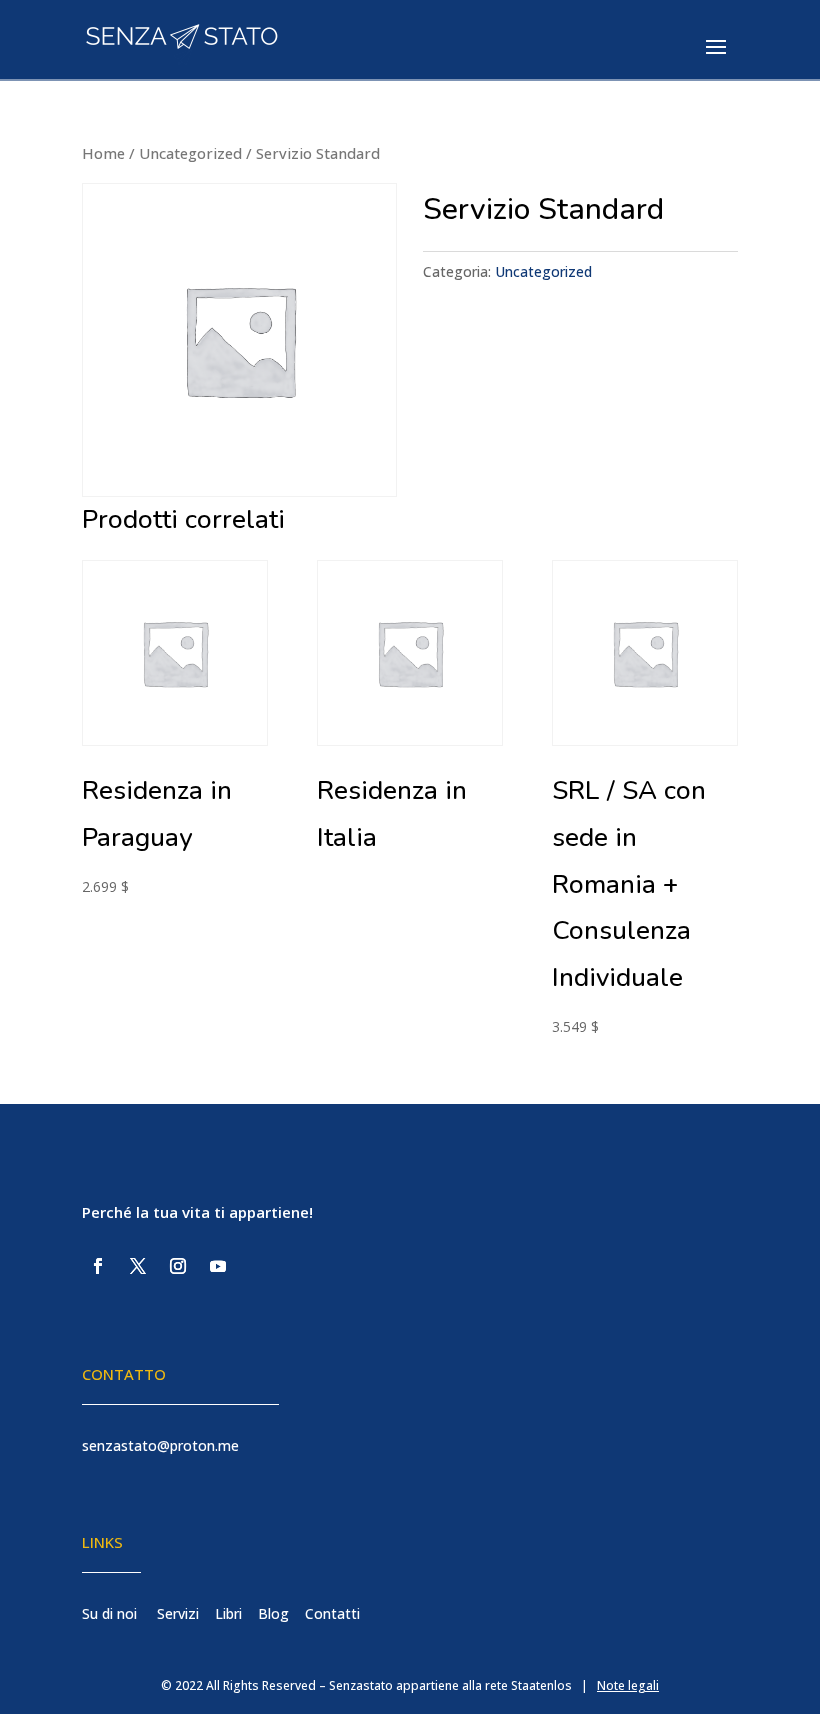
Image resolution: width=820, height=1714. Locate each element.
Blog (273, 1613)
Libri (228, 1613)
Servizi (178, 1613)
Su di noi (109, 1613)
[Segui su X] (138, 1266)
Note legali (628, 1685)
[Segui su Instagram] (178, 1266)
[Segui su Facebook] (98, 1266)
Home (103, 153)
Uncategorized (190, 153)
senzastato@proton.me (160, 1445)
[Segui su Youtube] (218, 1266)
